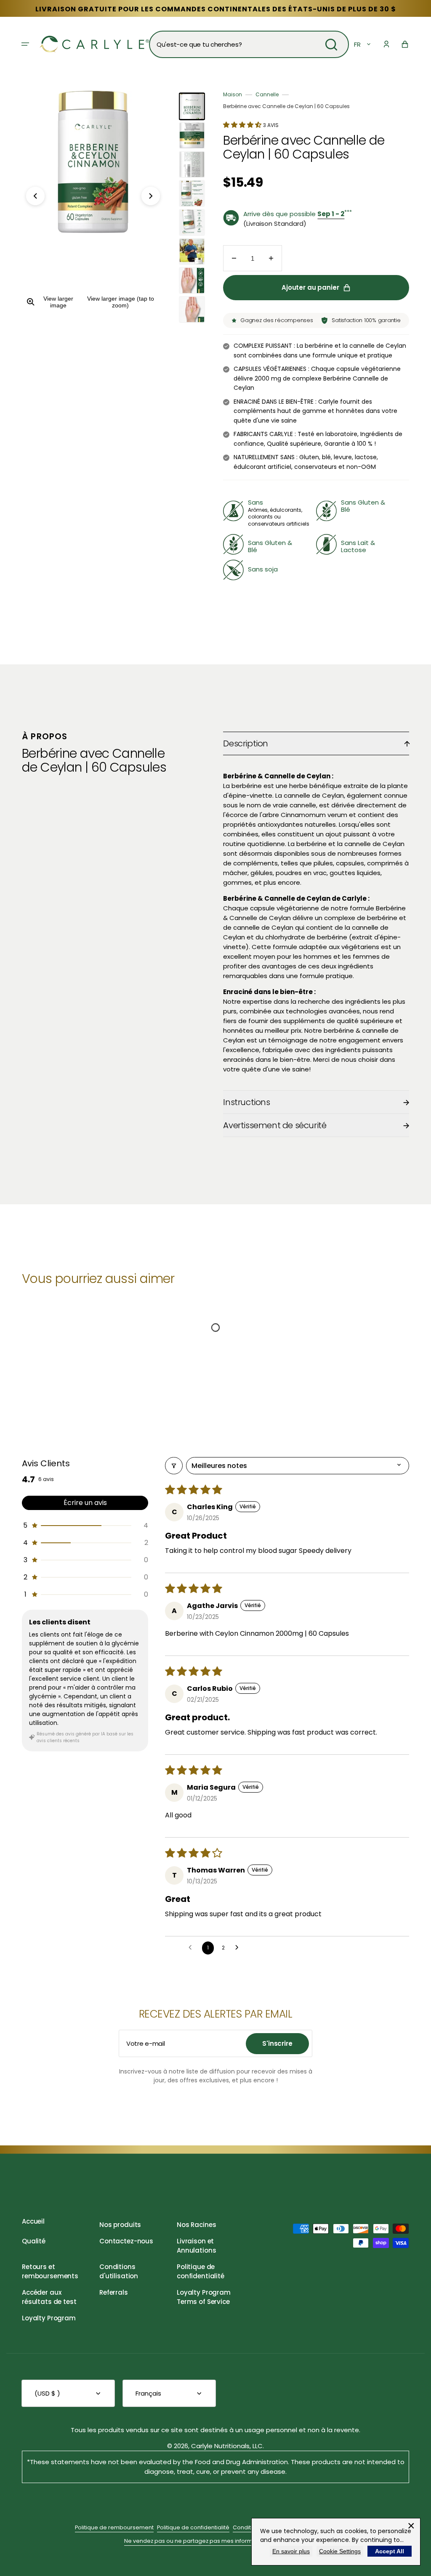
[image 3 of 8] (192, 164)
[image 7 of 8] (192, 280)
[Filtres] (174, 1466)
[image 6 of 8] (192, 251)
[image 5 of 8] (192, 222)
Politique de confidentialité (193, 2527)
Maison (233, 94)
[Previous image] (35, 196)
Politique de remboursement (114, 2527)
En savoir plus (291, 2551)
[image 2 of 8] (192, 135)
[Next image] (151, 196)
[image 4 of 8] (192, 193)
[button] (25, 44)
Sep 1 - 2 (331, 214)
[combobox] (249, 44)
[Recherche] (331, 45)
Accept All (390, 2551)
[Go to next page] (239, 1948)
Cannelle (267, 94)
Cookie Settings (340, 2551)
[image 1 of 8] (192, 106)
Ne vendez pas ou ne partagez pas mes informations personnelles (215, 2541)
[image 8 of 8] (192, 309)
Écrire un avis (85, 1503)
